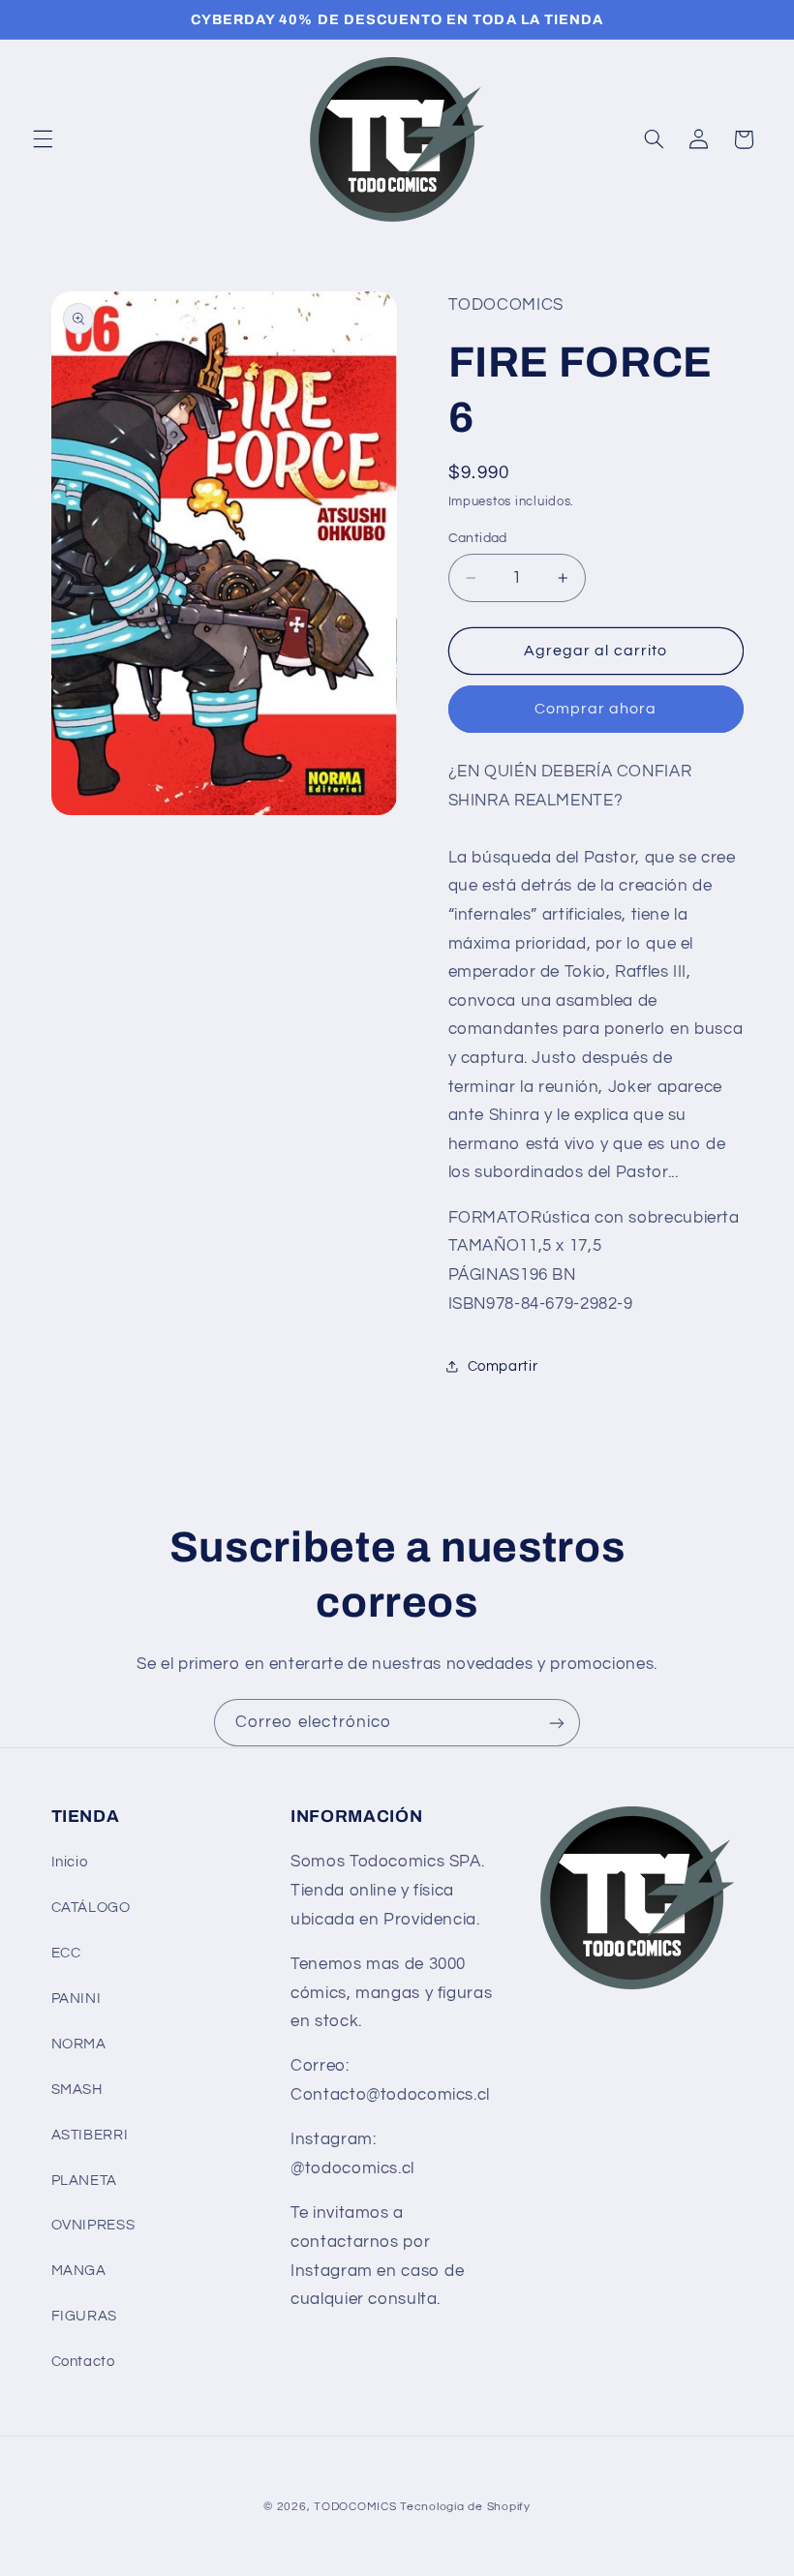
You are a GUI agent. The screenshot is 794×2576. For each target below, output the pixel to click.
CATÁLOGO (91, 1908)
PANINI (76, 1999)
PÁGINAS (484, 1275)
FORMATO (489, 1218)
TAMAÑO (484, 1246)
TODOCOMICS (355, 2507)
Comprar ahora (596, 709)
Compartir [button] (503, 1366)
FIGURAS (84, 2316)
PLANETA (84, 2181)
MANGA (79, 2271)
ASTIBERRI (90, 2135)
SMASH (77, 2090)
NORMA (79, 2044)
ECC (66, 1953)
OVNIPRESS (93, 2225)
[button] (43, 139)
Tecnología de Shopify (465, 2507)
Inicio (70, 1862)
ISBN (468, 1304)
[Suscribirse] (557, 1723)
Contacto (83, 2362)
